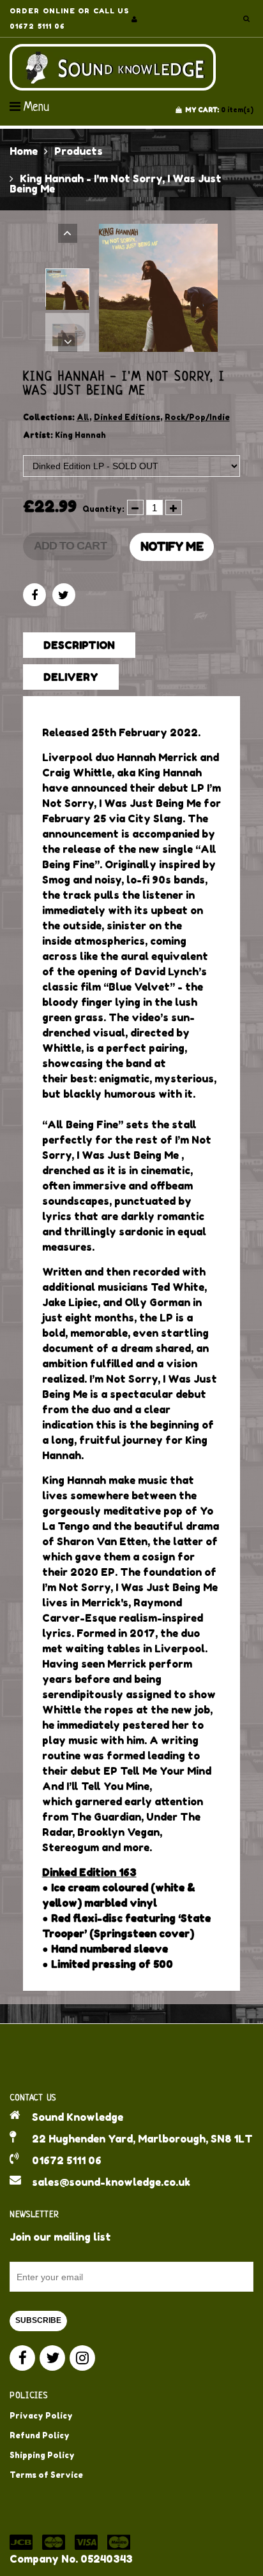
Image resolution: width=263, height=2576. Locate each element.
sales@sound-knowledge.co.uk (111, 2182)
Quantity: (103, 509)
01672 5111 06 (67, 2160)
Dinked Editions (127, 417)
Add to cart (70, 546)
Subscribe (38, 2320)
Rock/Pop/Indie (197, 417)
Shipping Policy (42, 2455)
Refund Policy (40, 2435)
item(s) (219, 110)
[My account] (134, 19)
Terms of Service (46, 2475)
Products (79, 151)
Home (24, 151)
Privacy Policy (41, 2416)
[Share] (34, 595)
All (83, 417)
